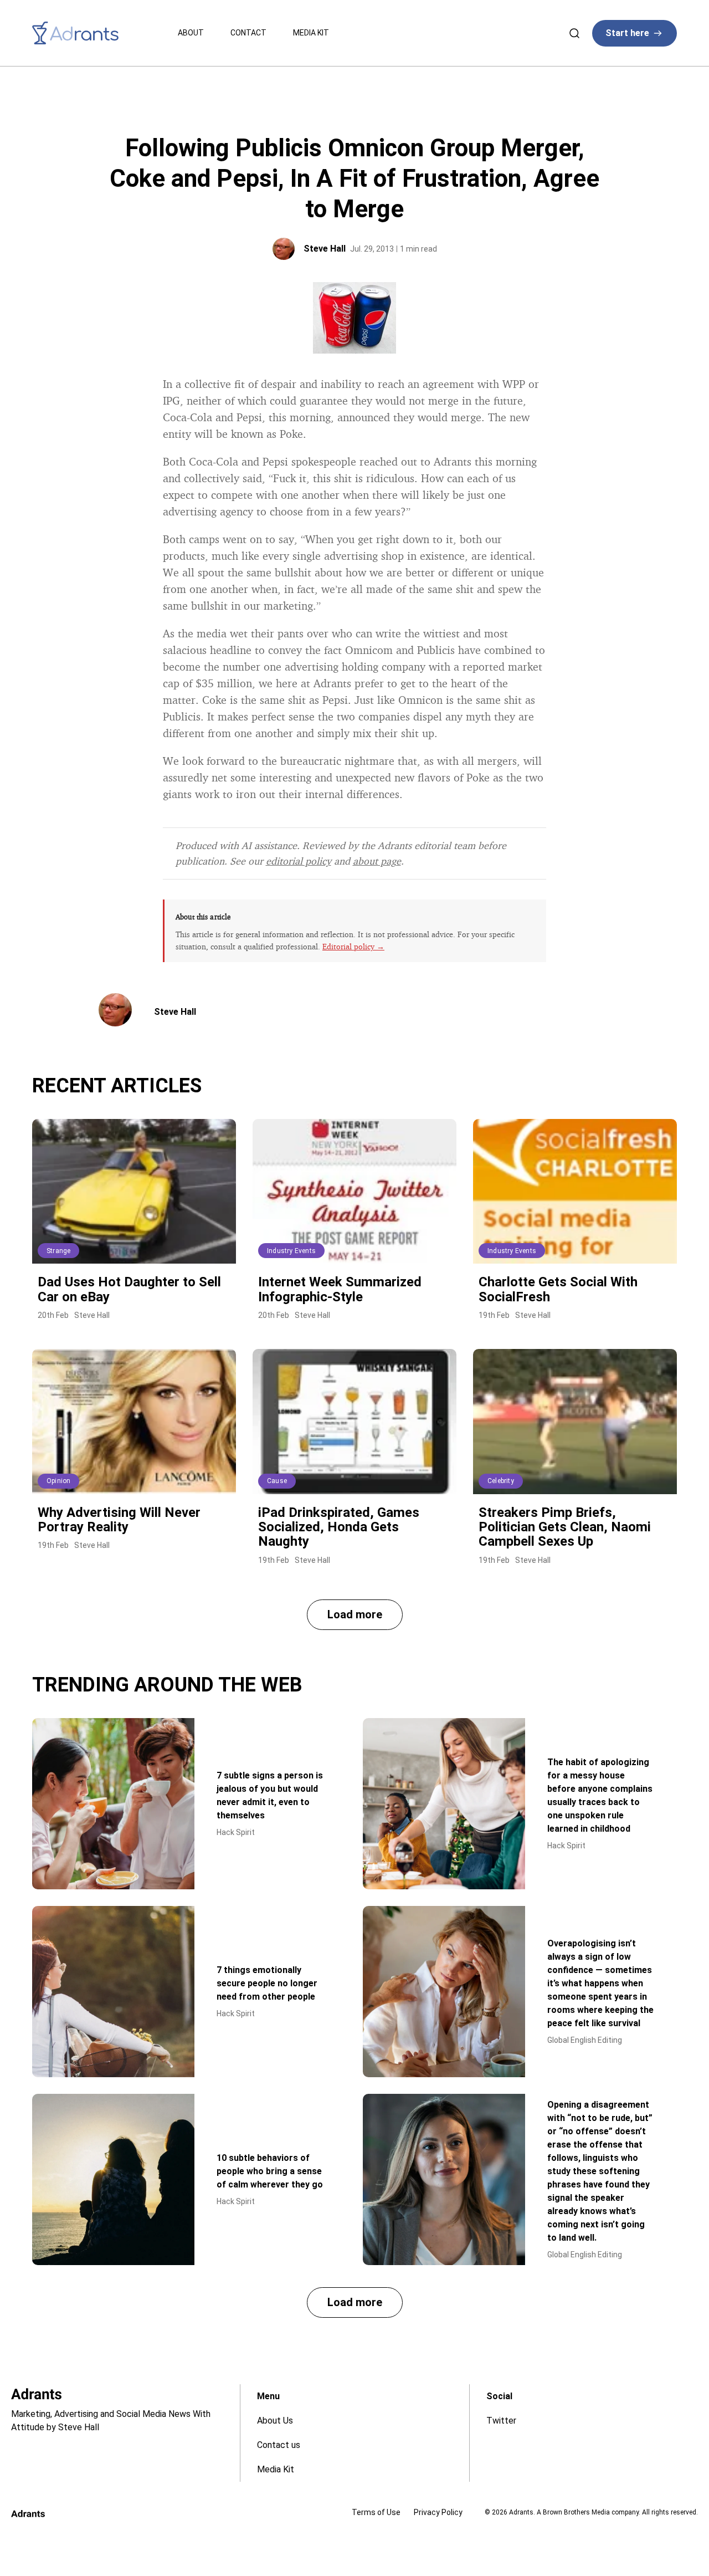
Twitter (501, 2421)
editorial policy (299, 861)
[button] (355, 1615)
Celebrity (501, 1481)
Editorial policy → (353, 946)
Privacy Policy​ (438, 2512)
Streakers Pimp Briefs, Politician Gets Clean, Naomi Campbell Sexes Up (565, 1527)
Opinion (58, 1481)
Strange (58, 1251)
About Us (275, 2421)
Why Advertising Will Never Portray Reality (119, 1520)
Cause (277, 1481)
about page (377, 861)
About (191, 33)
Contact (248, 33)
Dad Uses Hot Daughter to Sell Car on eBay (129, 1289)
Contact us (279, 2445)
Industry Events (291, 1251)
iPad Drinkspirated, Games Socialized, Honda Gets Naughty (339, 1527)
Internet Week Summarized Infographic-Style (340, 1289)
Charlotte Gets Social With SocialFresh (558, 1289)
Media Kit (311, 33)
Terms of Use (376, 2512)
